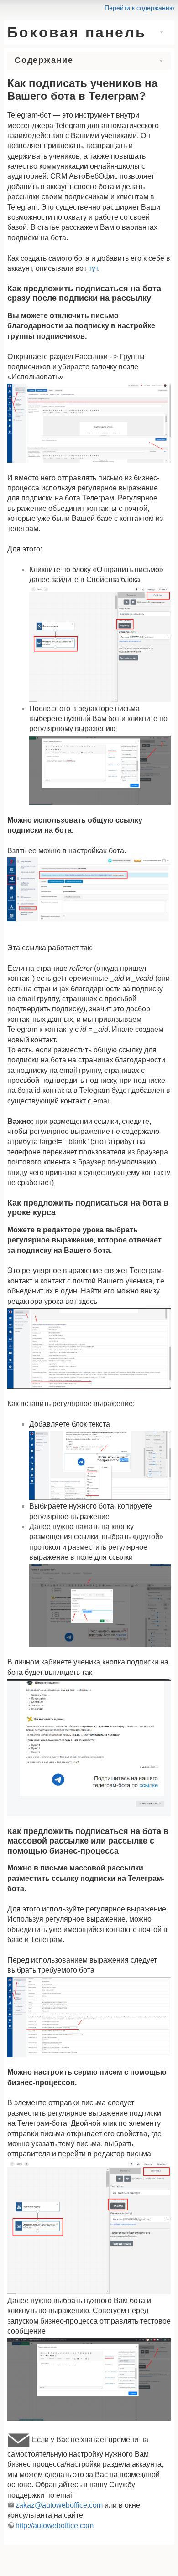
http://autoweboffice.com (55, 2526)
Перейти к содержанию (139, 8)
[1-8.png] (89, 1348)
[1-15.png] (100, 644)
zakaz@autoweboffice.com (59, 2505)
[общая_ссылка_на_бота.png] (89, 889)
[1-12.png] (89, 2380)
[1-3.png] (89, 2017)
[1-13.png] (89, 423)
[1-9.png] (89, 1748)
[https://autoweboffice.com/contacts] (19, 2439)
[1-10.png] (100, 1606)
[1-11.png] (100, 1465)
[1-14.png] (100, 770)
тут (93, 268)
